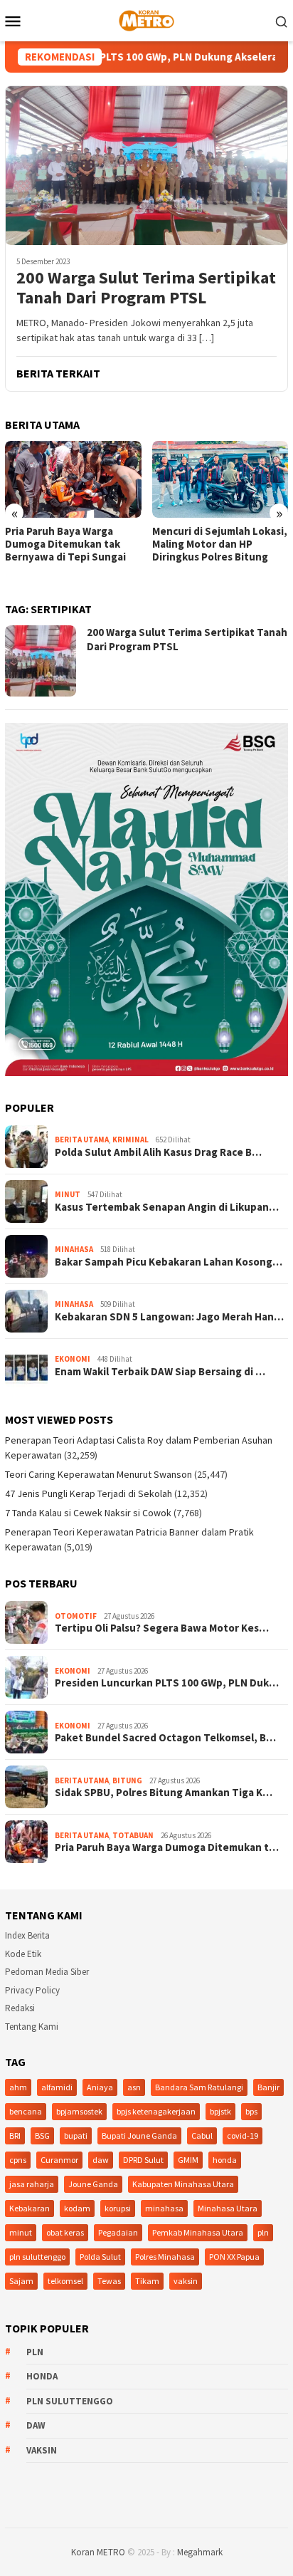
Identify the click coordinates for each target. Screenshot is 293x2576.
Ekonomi (73, 1359)
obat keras (65, 2232)
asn (134, 2087)
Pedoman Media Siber (47, 1972)
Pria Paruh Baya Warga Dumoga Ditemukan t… (167, 1847)
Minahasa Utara (228, 2208)
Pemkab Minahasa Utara (198, 2232)
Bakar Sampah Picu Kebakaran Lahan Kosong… (169, 1262)
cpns (18, 2160)
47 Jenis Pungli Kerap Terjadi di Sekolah (89, 1493)
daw (101, 2160)
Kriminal (130, 1140)
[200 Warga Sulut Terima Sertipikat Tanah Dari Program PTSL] (146, 165)
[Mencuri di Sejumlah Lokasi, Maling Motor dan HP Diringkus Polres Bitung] (220, 479)
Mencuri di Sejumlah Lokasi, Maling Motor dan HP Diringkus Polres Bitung (220, 544)
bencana (26, 2111)
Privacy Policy (32, 1990)
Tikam (147, 2281)
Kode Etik (23, 1954)
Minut (68, 1194)
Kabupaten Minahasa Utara (183, 2184)
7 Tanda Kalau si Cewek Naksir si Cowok (88, 1513)
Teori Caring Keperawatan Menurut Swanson (98, 1474)
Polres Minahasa (165, 2257)
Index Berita (27, 1935)
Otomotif (76, 1616)
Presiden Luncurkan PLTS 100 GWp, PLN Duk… (167, 1683)
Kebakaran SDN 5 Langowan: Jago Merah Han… (169, 1317)
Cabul (202, 2136)
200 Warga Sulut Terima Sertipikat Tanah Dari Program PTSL (146, 288)
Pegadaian (118, 2232)
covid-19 (243, 2136)
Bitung (127, 1780)
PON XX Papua (234, 2257)
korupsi (118, 2208)
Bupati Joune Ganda (139, 2136)
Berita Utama (82, 1140)
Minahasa (74, 1249)
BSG (42, 2136)
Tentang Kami (32, 2027)
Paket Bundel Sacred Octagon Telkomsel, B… (165, 1738)
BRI (15, 2136)
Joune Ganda (93, 2184)
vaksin (186, 2281)
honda (225, 2160)
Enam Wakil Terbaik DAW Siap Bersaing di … (160, 1372)
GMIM (188, 2160)
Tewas (109, 2281)
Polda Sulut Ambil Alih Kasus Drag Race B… (158, 1152)
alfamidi (57, 2087)
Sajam (21, 2281)
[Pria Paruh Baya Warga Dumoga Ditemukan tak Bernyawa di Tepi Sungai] (73, 479)
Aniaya (100, 2087)
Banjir (268, 2087)
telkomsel (65, 2281)
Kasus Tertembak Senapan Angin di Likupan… (167, 1207)
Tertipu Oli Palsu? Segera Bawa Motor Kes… (162, 1628)
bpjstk (220, 2111)
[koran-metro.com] (146, 19)
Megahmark (200, 2552)
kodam (77, 2208)
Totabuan (133, 1835)
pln (263, 2232)
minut (21, 2232)
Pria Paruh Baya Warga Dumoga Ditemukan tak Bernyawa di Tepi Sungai (65, 544)
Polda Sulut (100, 2257)
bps (251, 2111)
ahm (18, 2087)
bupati (76, 2136)
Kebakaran (30, 2208)
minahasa (164, 2208)
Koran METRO (98, 2552)
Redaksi (20, 2008)
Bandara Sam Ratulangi (199, 2087)
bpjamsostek (79, 2111)
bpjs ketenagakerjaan (156, 2111)
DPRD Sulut (143, 2160)
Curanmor (59, 2160)
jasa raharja (32, 2184)
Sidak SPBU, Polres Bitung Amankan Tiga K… (164, 1793)
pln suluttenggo (37, 2257)
